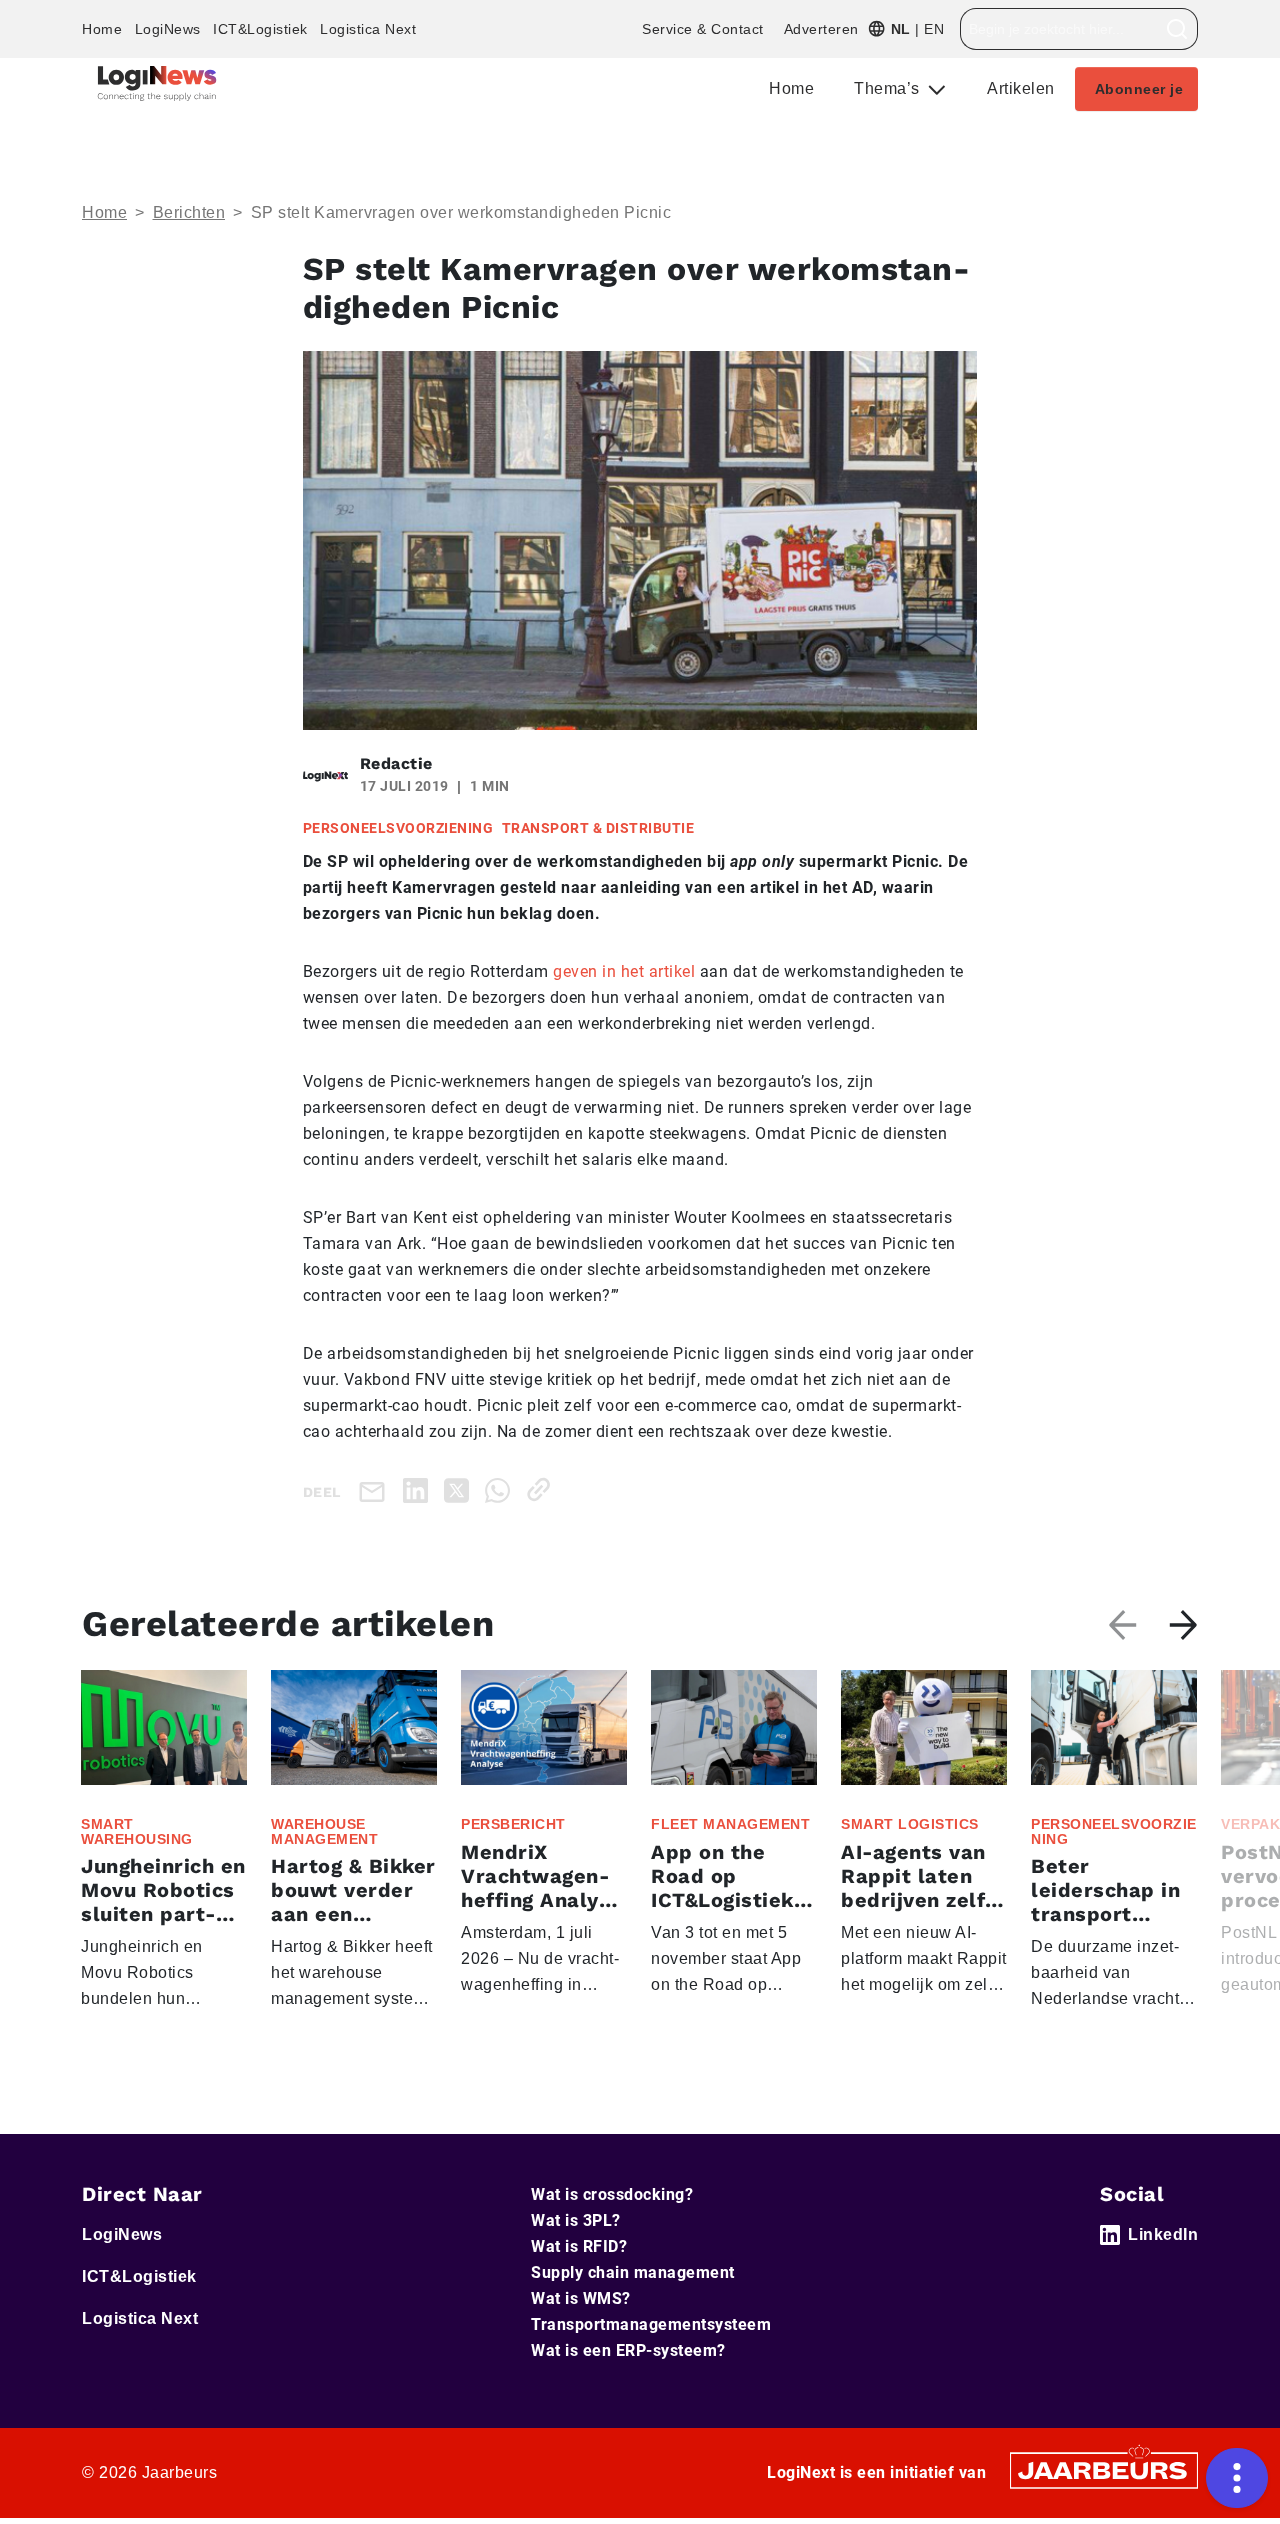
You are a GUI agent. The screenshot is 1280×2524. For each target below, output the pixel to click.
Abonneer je (1139, 89)
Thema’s (889, 88)
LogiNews (168, 29)
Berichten (189, 212)
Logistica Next (368, 29)
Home (102, 29)
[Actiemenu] (1237, 2478)
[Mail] (376, 1490)
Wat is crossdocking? (612, 2194)
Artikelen (1021, 88)
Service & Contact (703, 29)
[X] (460, 1489)
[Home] (157, 83)
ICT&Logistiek (260, 29)
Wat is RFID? (579, 2246)
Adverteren (821, 29)
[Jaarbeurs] (1104, 2469)
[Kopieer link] (542, 1489)
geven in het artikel (624, 971)
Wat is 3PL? (576, 2220)
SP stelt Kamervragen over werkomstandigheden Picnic (461, 212)
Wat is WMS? (581, 2298)
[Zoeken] (1177, 29)
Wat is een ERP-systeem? (628, 2350)
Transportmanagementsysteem (651, 2324)
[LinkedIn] (419, 1489)
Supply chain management (633, 2272)
